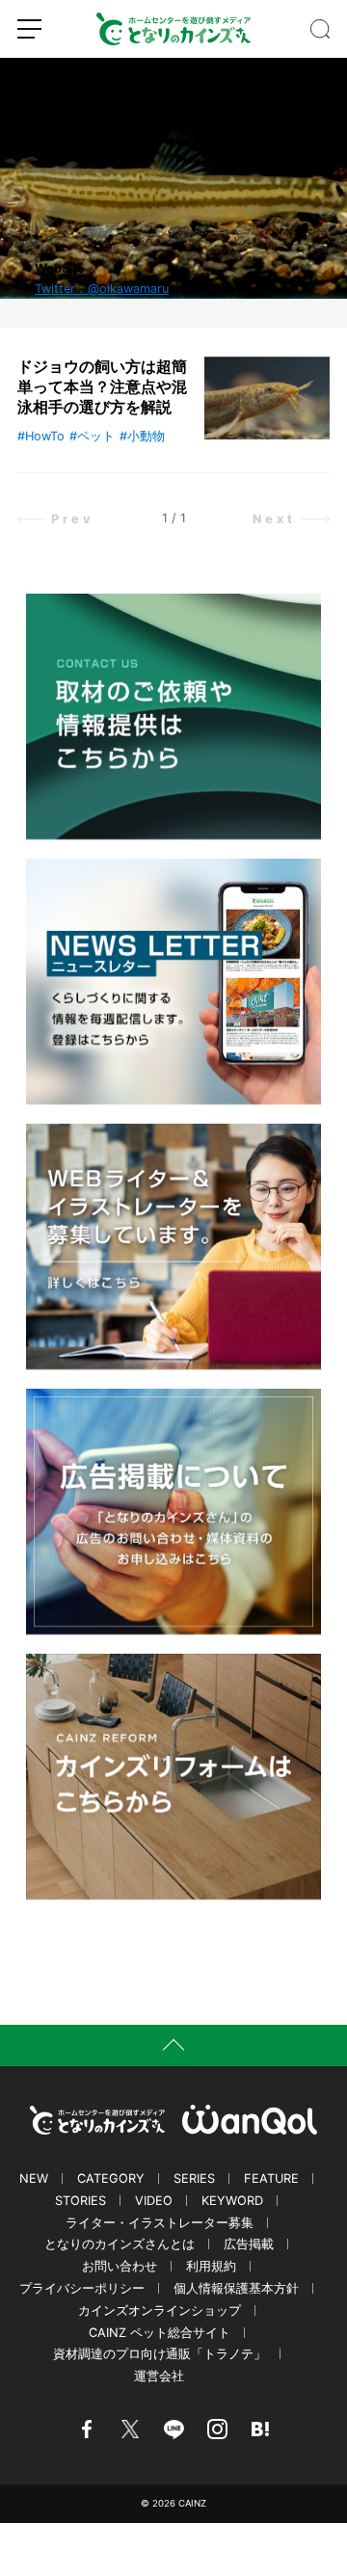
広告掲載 (249, 2244)
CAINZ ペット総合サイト (160, 2333)
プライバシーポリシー (82, 2288)
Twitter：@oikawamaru (102, 289)
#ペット (92, 436)
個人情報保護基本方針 (236, 2288)
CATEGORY (111, 2178)
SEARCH (320, 29)
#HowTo (41, 436)
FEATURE (271, 2178)
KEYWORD (232, 2201)
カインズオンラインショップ (160, 2310)
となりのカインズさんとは (120, 2244)
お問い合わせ (120, 2266)
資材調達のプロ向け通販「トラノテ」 (160, 2354)
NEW (34, 2178)
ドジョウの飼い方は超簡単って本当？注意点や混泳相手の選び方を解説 (102, 386)
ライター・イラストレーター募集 (160, 2223)
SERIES (194, 2178)
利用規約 (211, 2266)
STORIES (80, 2201)
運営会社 (159, 2376)
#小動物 (142, 436)
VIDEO (154, 2201)
